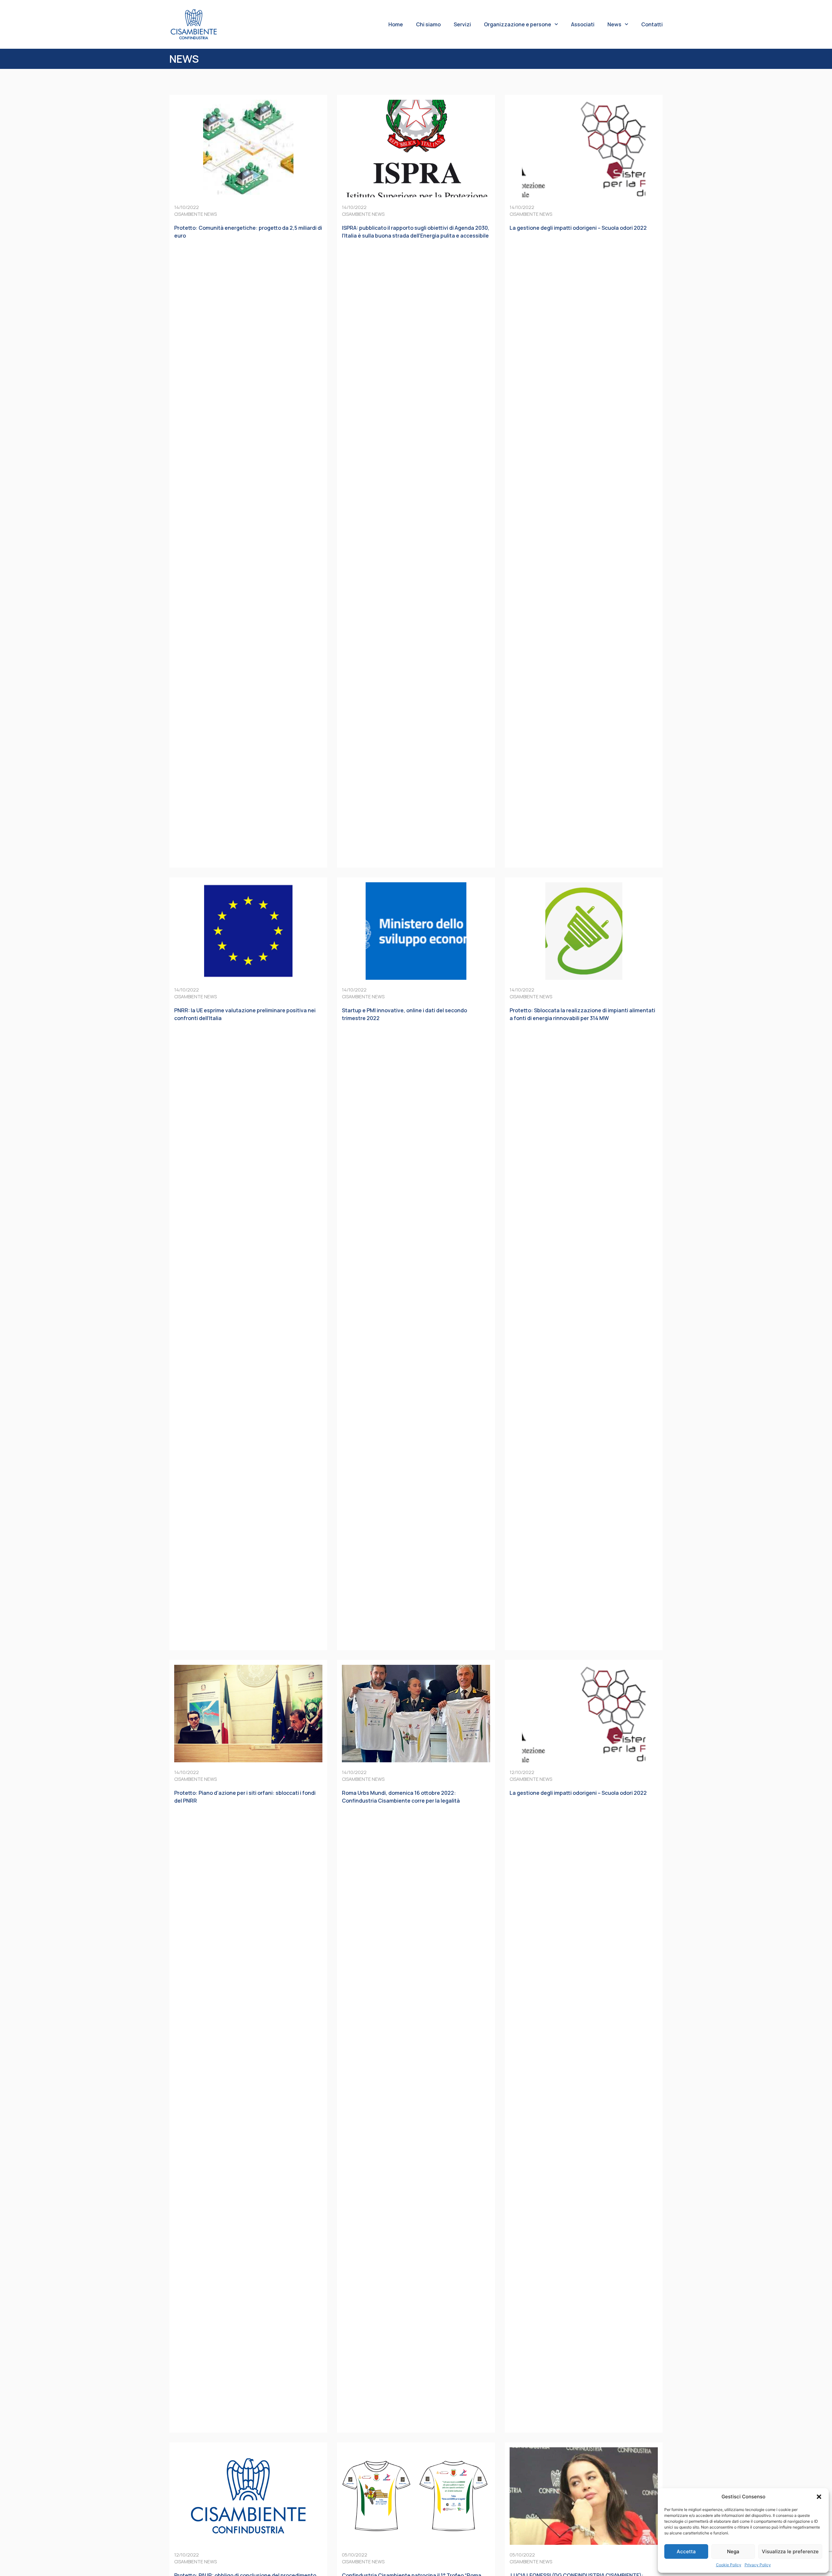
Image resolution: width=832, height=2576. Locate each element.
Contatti (652, 24)
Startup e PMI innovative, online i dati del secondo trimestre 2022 (404, 1014)
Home (396, 24)
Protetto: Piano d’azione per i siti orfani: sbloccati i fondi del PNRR (245, 1797)
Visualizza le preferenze (790, 2551)
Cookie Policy (729, 2565)
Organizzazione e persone (518, 24)
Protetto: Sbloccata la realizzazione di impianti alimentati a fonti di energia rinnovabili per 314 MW (582, 1014)
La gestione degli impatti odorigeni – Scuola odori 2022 (578, 228)
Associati (583, 24)
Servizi (462, 24)
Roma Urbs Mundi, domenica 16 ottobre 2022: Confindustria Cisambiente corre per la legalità (401, 1797)
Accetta (686, 2551)
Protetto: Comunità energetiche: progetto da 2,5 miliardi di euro (248, 232)
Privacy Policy (758, 2565)
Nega (733, 2551)
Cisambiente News (195, 214)
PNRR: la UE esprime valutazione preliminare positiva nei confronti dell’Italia (245, 1014)
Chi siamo (428, 24)
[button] (819, 2497)
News (614, 24)
